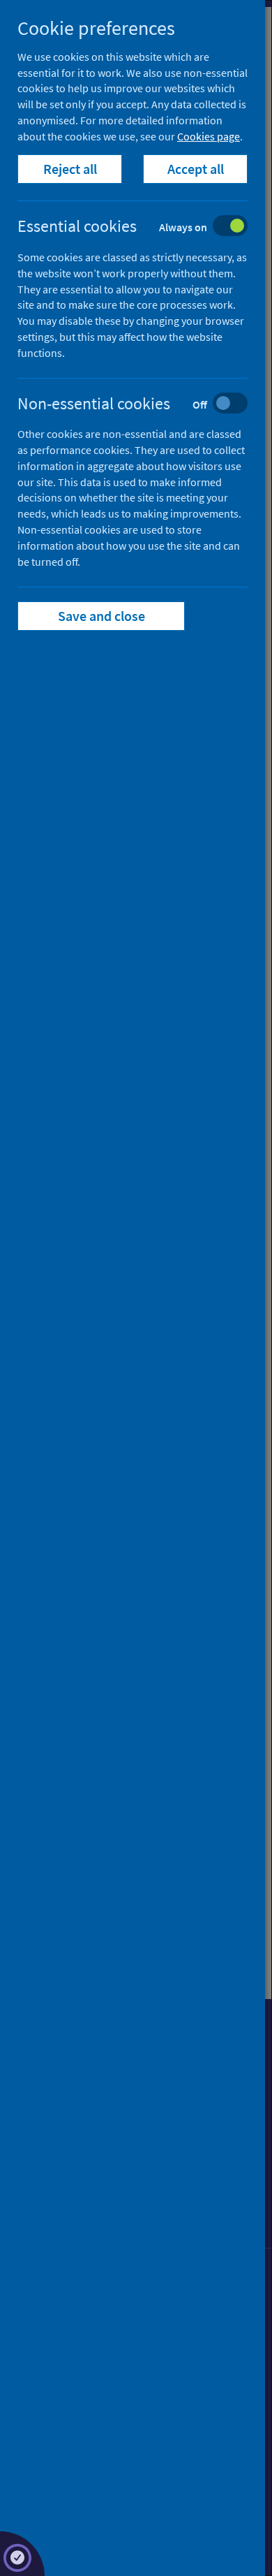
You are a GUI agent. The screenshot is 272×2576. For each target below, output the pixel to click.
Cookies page (209, 136)
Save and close (101, 616)
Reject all (70, 169)
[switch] (143, 227)
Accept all (196, 169)
